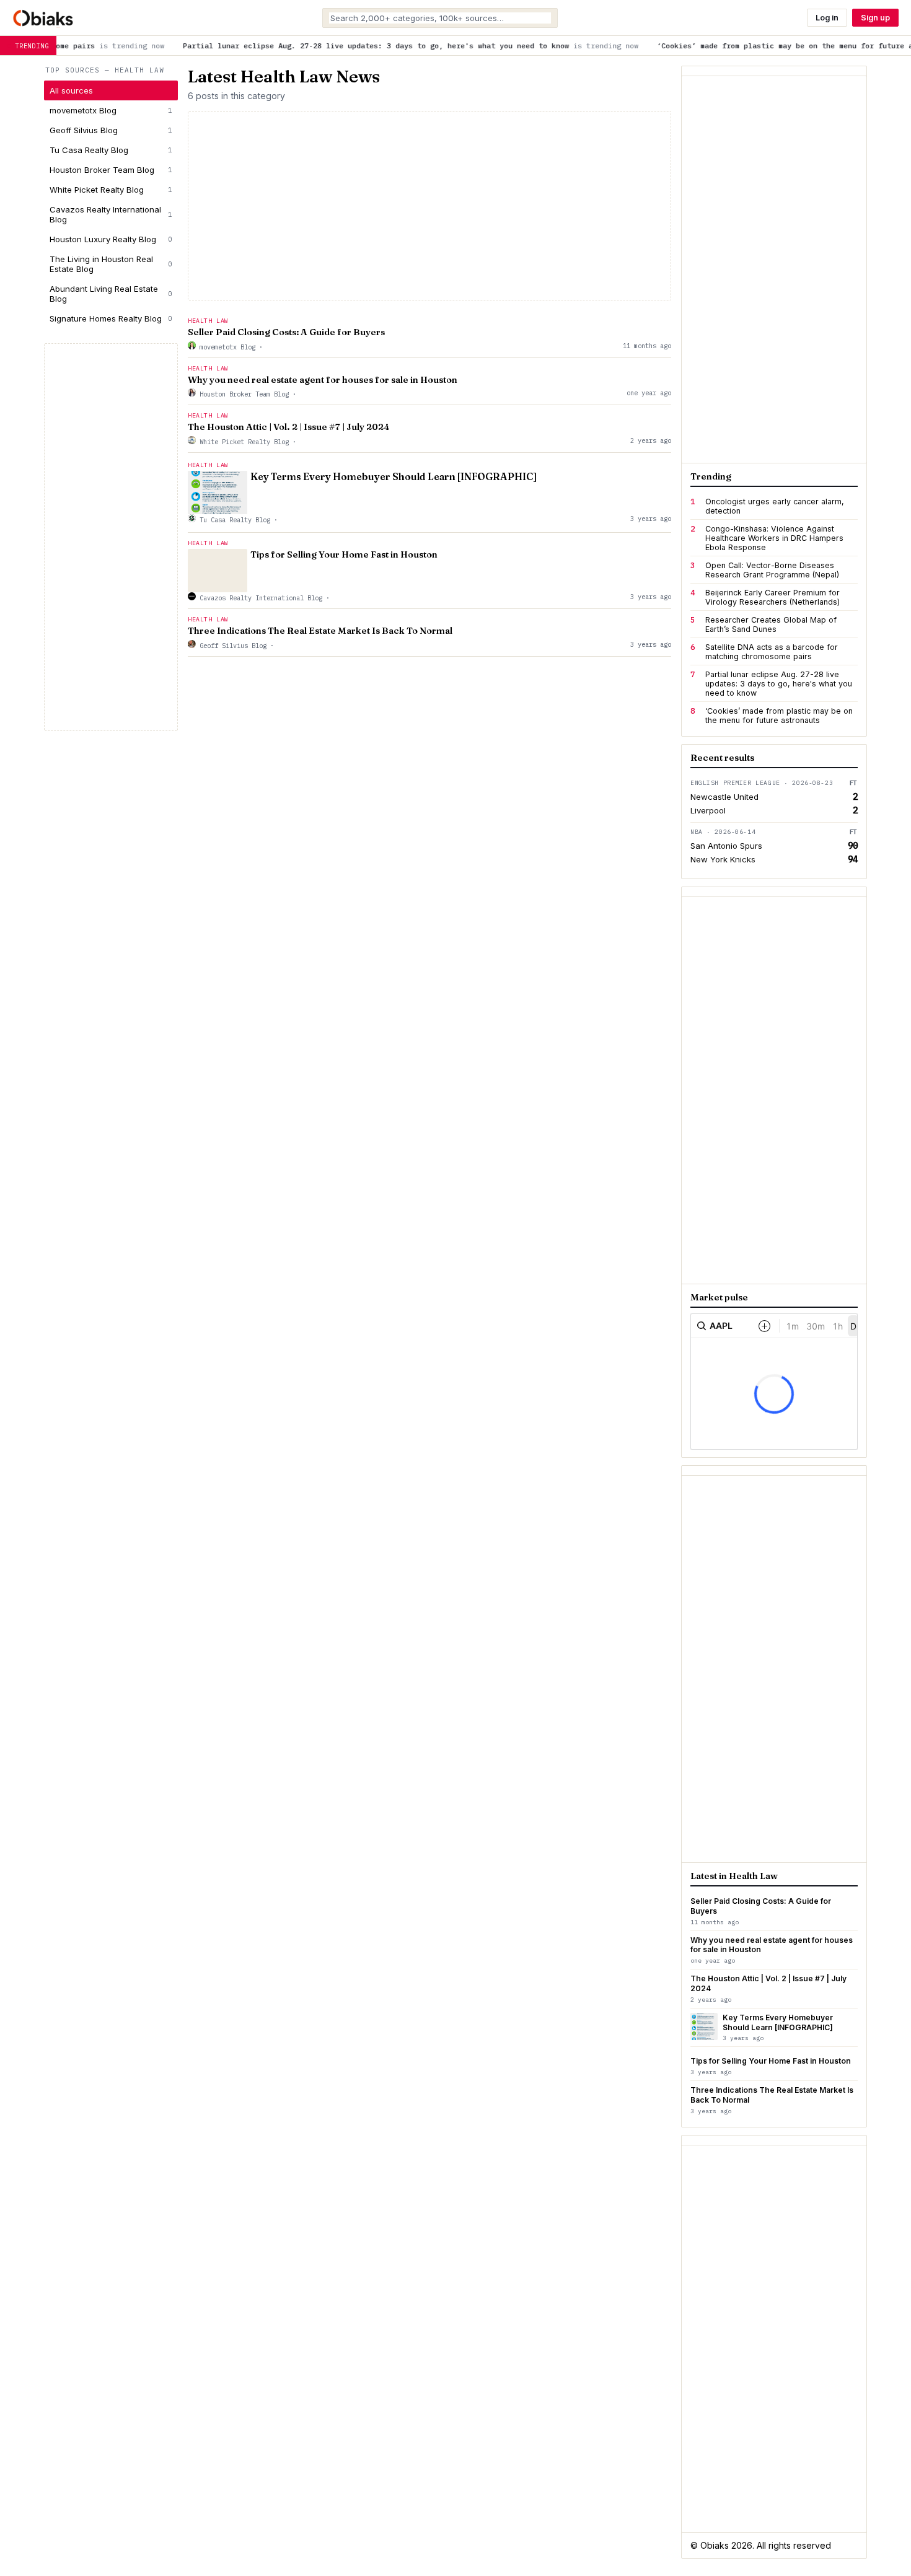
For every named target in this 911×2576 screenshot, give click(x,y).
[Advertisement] (111, 537)
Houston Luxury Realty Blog (111, 239)
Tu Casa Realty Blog (111, 150)
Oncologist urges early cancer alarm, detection (775, 506)
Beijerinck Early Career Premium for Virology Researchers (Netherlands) (772, 597)
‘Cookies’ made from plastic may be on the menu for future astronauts (779, 716)
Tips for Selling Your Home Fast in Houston (344, 554)
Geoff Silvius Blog (111, 130)
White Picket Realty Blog (111, 190)
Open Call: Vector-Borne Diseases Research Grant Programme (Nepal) (772, 570)
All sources (71, 90)
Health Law (208, 321)
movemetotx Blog (111, 110)
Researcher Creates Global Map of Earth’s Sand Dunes (771, 624)
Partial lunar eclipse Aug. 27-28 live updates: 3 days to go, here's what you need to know (779, 684)
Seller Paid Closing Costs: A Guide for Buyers (286, 332)
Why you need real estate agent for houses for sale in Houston (323, 380)
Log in (827, 18)
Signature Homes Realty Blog (111, 318)
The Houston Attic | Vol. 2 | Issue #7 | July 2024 (288, 427)
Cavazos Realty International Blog (111, 214)
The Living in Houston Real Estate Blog (111, 264)
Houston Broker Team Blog (111, 170)
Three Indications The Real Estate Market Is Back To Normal (320, 631)
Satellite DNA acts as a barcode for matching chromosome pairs (772, 652)
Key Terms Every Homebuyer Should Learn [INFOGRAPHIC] (394, 477)
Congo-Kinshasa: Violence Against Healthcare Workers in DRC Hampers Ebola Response (774, 538)
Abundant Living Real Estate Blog (111, 294)
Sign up (875, 18)
